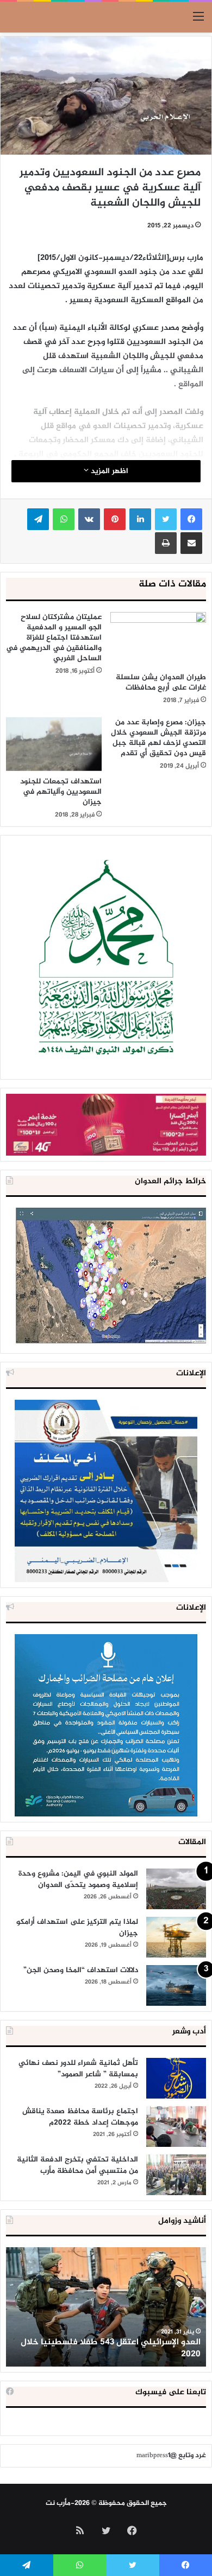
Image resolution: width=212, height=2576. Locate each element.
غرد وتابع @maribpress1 (171, 2456)
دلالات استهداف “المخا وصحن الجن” (81, 1970)
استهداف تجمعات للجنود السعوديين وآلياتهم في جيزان (61, 792)
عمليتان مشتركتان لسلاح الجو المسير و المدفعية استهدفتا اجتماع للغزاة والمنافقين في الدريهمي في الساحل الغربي (54, 638)
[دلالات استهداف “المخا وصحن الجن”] (176, 1985)
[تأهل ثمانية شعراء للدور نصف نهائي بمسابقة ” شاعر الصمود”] (176, 2078)
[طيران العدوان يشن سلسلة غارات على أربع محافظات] (158, 639)
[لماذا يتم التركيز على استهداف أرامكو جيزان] (176, 1937)
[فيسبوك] (191, 519)
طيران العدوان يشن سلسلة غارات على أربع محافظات (161, 683)
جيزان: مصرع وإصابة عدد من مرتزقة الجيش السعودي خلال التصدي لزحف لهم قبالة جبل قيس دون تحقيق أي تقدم (158, 738)
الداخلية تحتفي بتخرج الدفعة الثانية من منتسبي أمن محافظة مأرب (77, 2165)
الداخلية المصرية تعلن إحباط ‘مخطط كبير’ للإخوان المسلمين (108, 2348)
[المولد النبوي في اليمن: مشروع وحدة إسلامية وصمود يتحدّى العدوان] (176, 1889)
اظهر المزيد (108, 471)
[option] (106, 2307)
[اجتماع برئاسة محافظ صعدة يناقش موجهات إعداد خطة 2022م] (176, 2127)
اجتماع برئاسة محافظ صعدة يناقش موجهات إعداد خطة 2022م (80, 2117)
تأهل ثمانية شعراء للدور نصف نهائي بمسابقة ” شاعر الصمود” (78, 2069)
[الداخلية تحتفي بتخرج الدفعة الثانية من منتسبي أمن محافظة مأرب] (176, 2175)
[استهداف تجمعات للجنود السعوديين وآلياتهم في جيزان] (54, 744)
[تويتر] (166, 519)
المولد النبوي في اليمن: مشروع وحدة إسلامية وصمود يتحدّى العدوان (78, 1879)
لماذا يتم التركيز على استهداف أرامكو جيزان (77, 1928)
